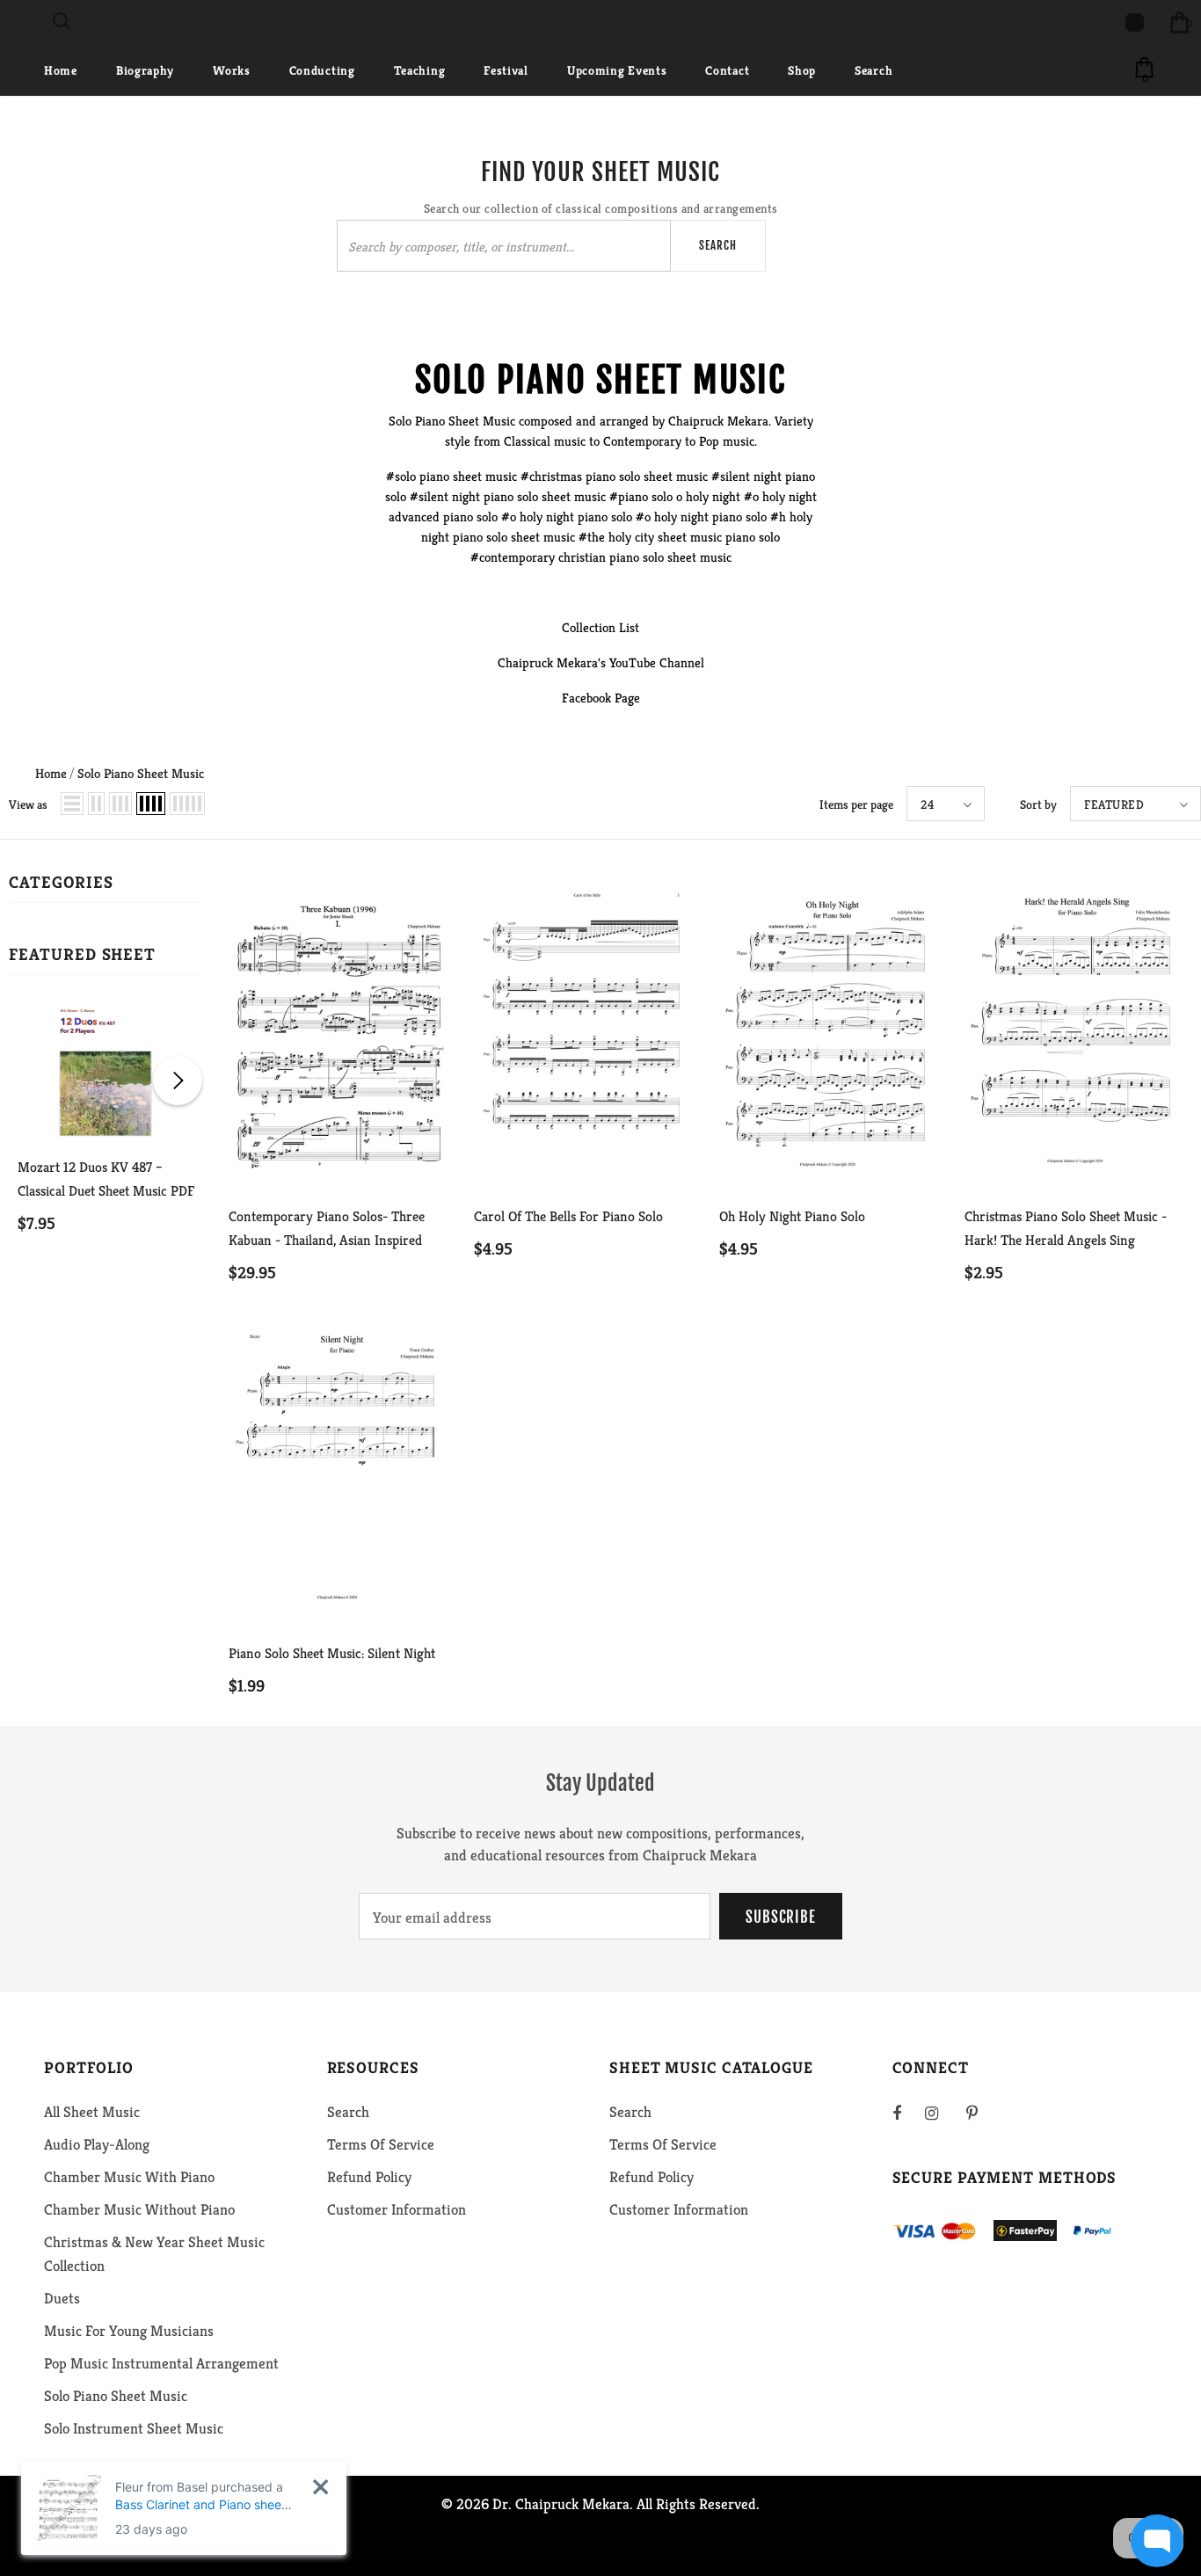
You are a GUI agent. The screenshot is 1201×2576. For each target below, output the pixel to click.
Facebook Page (601, 698)
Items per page (856, 804)
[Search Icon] (62, 22)
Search (718, 245)
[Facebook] (908, 2113)
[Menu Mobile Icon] (11, 22)
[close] (320, 2487)
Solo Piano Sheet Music (141, 773)
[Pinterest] (982, 2113)
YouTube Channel (657, 662)
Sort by (1038, 804)
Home (51, 773)
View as (28, 804)
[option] (106, 1136)
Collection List (600, 627)
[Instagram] (941, 2113)
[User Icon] (1135, 22)
